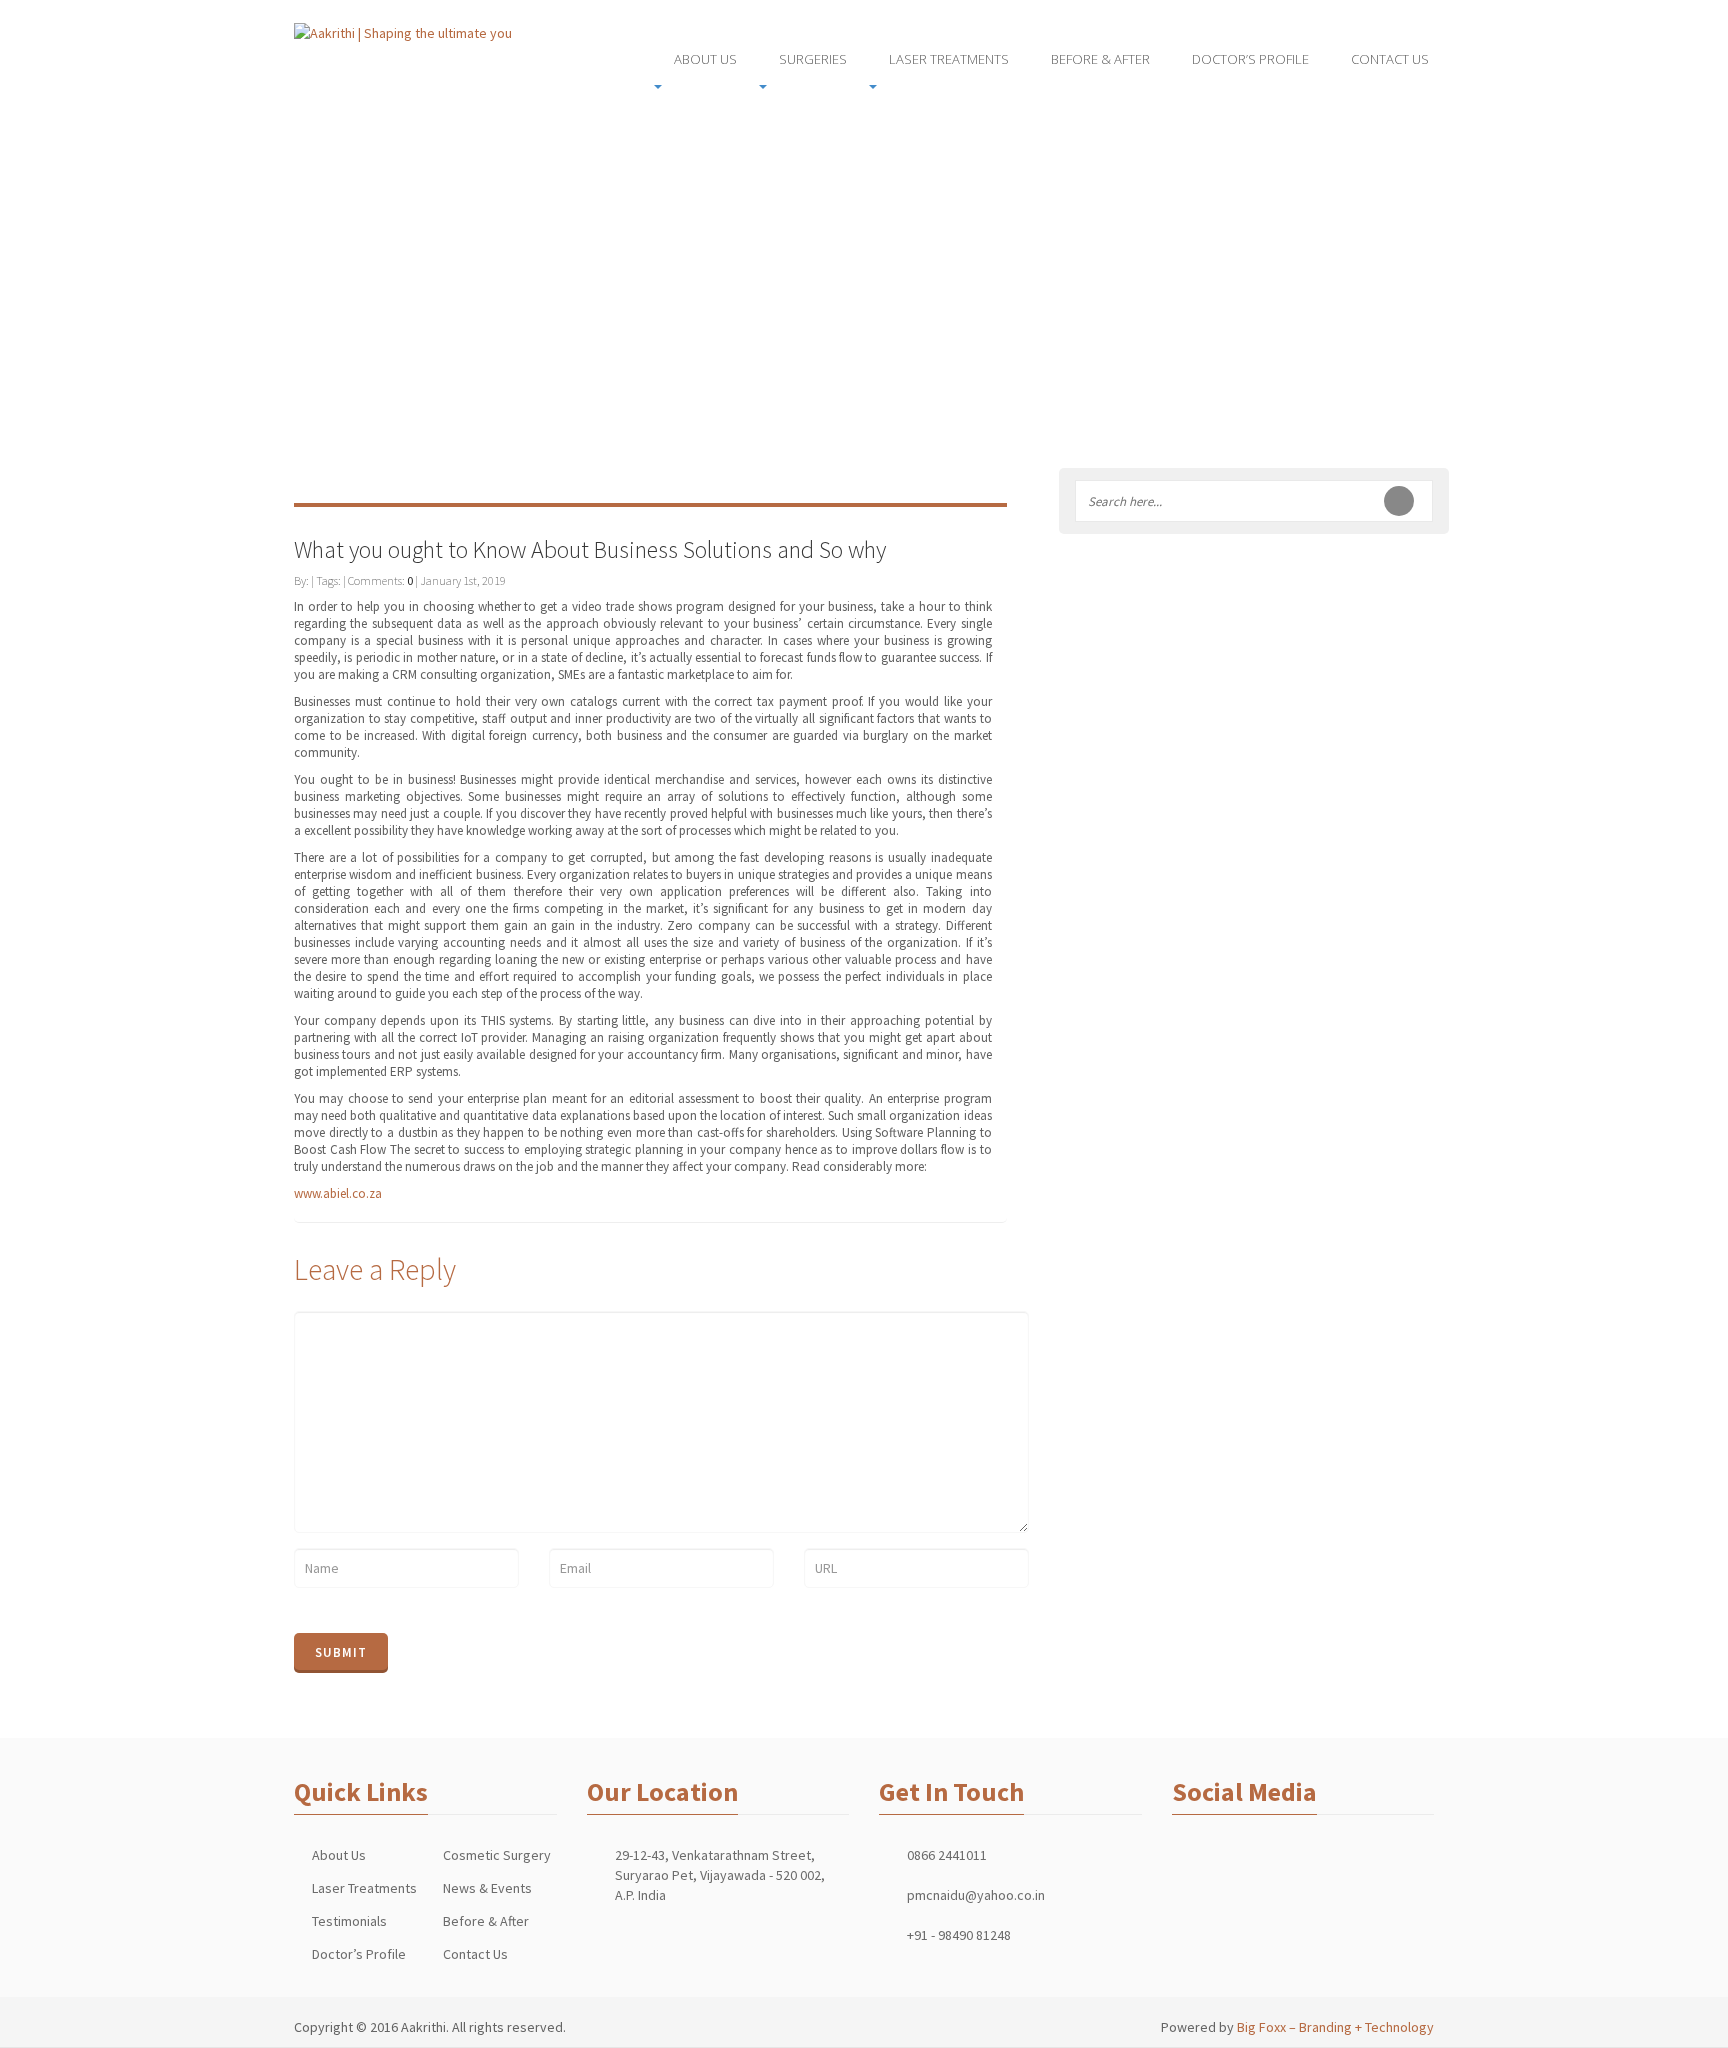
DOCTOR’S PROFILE (1250, 59)
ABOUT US (705, 59)
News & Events (487, 1888)
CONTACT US (1390, 59)
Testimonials (349, 1921)
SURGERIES (813, 59)
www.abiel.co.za (338, 1193)
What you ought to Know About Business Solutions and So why (590, 549)
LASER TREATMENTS (949, 59)
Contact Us (475, 1954)
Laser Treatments (364, 1888)
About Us (339, 1855)
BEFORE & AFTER (1100, 59)
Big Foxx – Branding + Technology (1335, 2027)
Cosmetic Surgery (497, 1855)
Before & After (486, 1921)
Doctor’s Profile (359, 1954)
